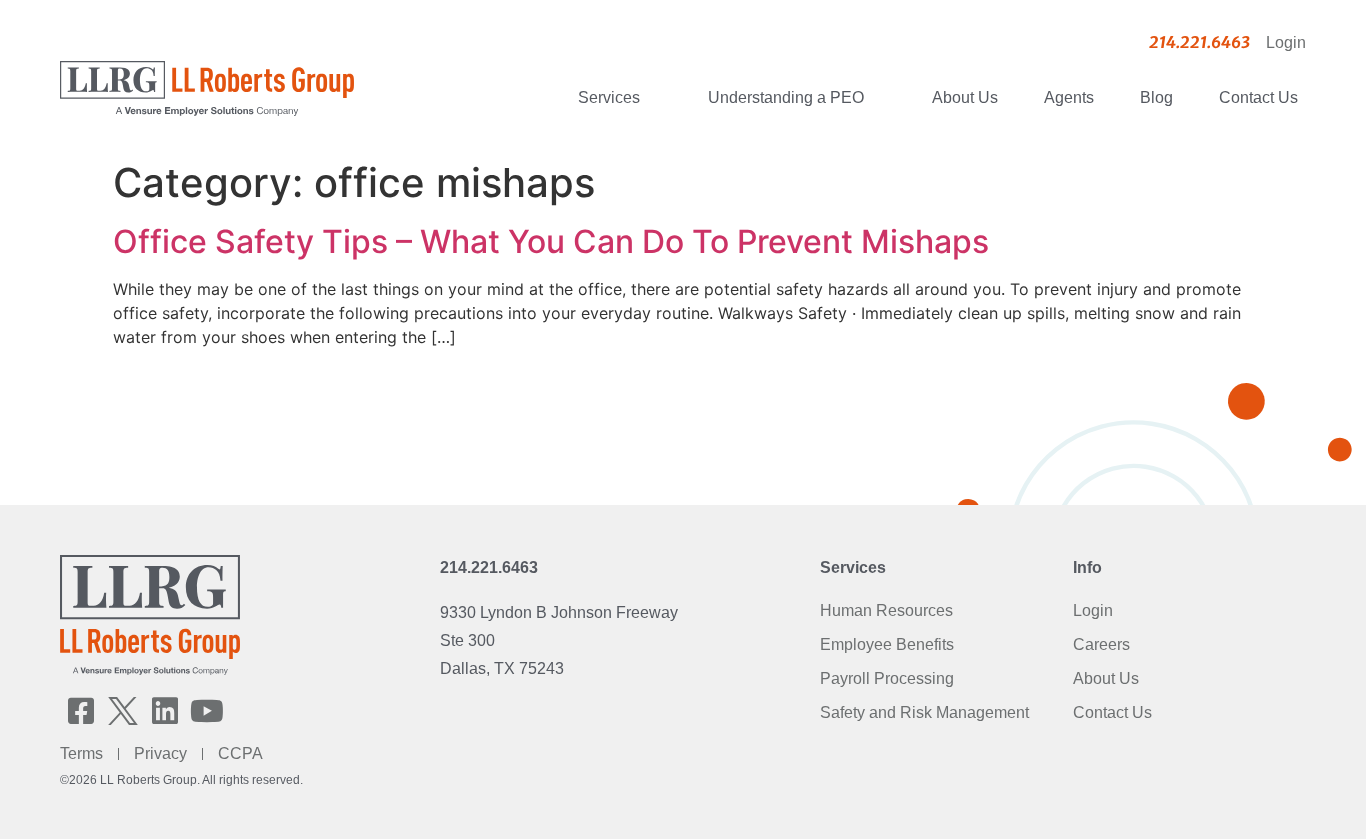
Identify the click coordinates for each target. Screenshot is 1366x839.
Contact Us (1258, 97)
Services (609, 97)
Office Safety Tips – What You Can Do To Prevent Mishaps (551, 241)
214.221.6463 (489, 567)
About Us (965, 97)
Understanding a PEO (786, 97)
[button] (81, 711)
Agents (1069, 97)
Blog (1156, 97)
